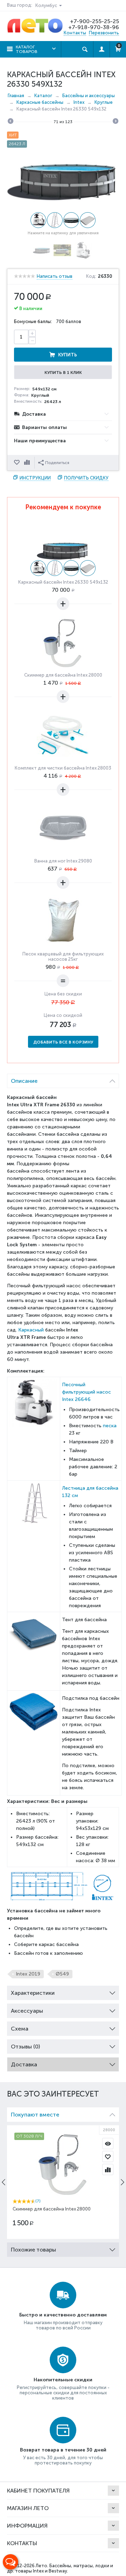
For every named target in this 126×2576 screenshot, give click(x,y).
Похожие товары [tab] (33, 2250)
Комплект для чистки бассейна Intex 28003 (63, 768)
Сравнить (28, 463)
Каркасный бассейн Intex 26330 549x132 (63, 582)
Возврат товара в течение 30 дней (63, 2450)
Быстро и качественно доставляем (63, 2315)
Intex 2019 (28, 1974)
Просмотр (108, 2144)
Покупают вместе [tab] (35, 2115)
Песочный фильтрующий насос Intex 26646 (86, 1392)
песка (110, 1426)
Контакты (75, 33)
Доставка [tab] (24, 2064)
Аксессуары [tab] (27, 2011)
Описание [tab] (24, 1081)
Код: (91, 276)
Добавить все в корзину (63, 1042)
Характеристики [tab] (33, 1993)
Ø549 (62, 1974)
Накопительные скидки (63, 2380)
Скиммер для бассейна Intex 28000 (63, 675)
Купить (68, 355)
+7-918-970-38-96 (94, 27)
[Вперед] (115, 122)
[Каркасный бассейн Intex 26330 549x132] (63, 179)
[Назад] (10, 122)
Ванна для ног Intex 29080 (63, 861)
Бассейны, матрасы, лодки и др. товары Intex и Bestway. (60, 2568)
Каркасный (31, 1330)
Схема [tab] (20, 2029)
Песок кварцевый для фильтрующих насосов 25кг (63, 957)
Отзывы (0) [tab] (25, 2047)
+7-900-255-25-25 (94, 21)
